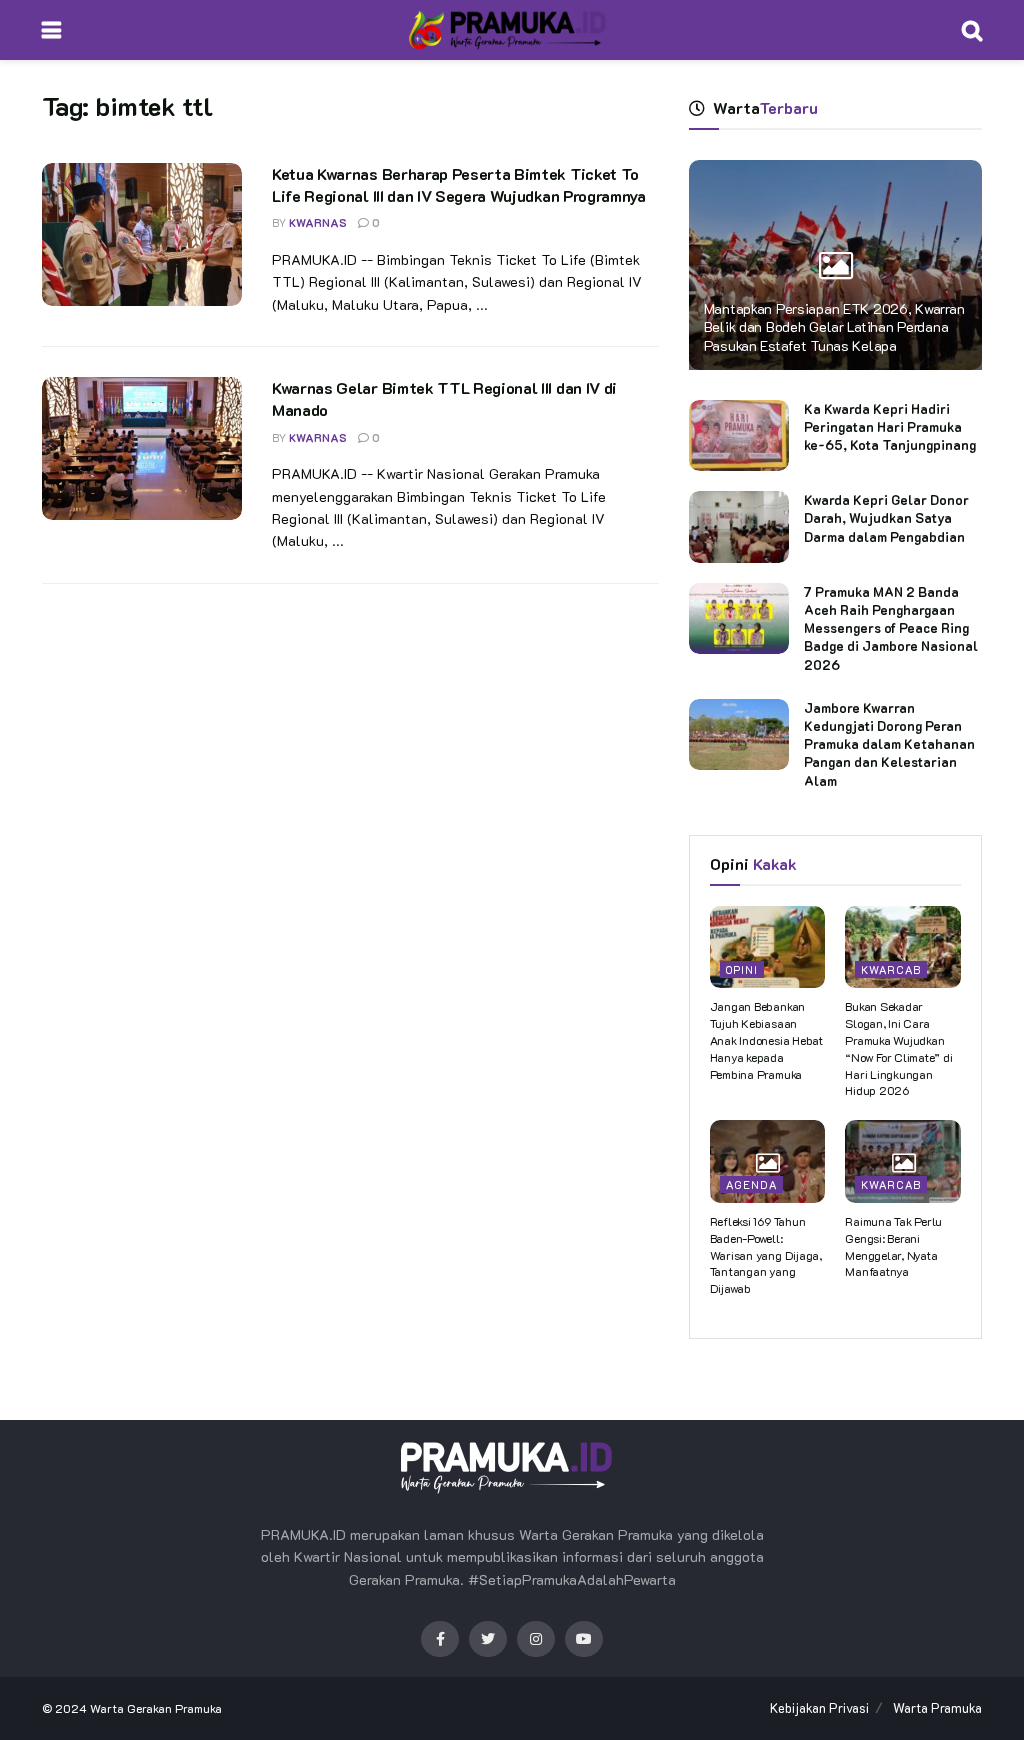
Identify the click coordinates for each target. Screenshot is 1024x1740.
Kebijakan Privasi (819, 1707)
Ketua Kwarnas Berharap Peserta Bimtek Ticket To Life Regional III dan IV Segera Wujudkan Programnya (459, 184)
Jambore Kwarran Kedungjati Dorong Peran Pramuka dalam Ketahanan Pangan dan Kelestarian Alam (889, 744)
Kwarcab (891, 969)
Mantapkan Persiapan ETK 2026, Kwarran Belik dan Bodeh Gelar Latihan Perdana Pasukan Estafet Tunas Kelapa (834, 326)
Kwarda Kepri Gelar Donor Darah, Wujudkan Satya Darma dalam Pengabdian (886, 517)
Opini (742, 969)
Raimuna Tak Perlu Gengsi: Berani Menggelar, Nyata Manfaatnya (893, 1246)
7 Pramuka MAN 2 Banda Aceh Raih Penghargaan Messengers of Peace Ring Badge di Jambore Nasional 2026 (891, 628)
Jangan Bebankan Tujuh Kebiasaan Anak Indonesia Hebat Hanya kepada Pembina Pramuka (766, 1039)
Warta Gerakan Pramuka (156, 1708)
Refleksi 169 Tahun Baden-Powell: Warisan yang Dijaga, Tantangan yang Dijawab (766, 1254)
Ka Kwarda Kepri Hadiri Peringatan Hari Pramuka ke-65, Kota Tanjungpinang (890, 426)
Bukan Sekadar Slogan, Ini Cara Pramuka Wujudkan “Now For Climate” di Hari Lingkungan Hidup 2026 (898, 1048)
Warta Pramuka (937, 1707)
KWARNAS (318, 222)
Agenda (751, 1184)
